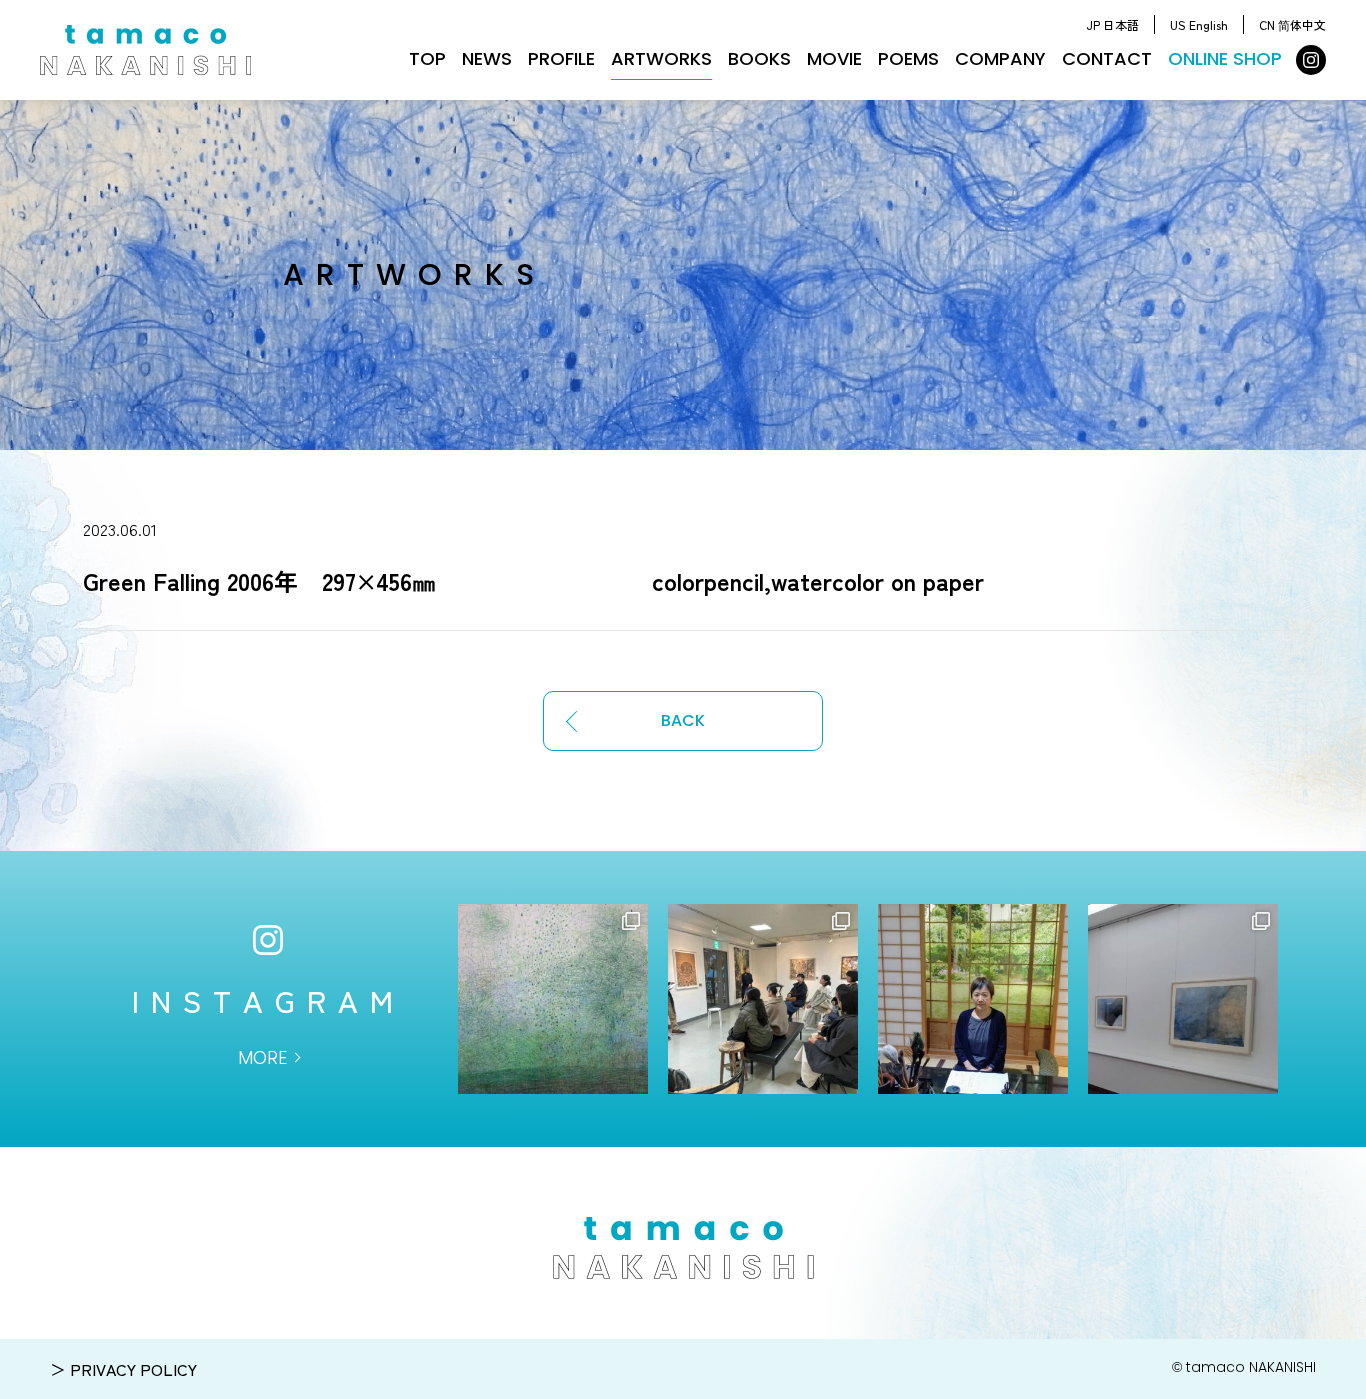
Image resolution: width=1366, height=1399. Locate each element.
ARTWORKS (661, 58)
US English (1199, 24)
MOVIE (834, 58)
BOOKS (759, 58)
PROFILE (561, 58)
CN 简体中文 (1292, 24)
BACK (683, 720)
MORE (262, 1057)
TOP (427, 58)
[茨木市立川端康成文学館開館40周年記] (1183, 999)
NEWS (487, 58)
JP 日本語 (1112, 24)
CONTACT (1107, 58)
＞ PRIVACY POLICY (123, 1369)
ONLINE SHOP (1225, 58)
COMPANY (1000, 58)
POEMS (908, 58)
